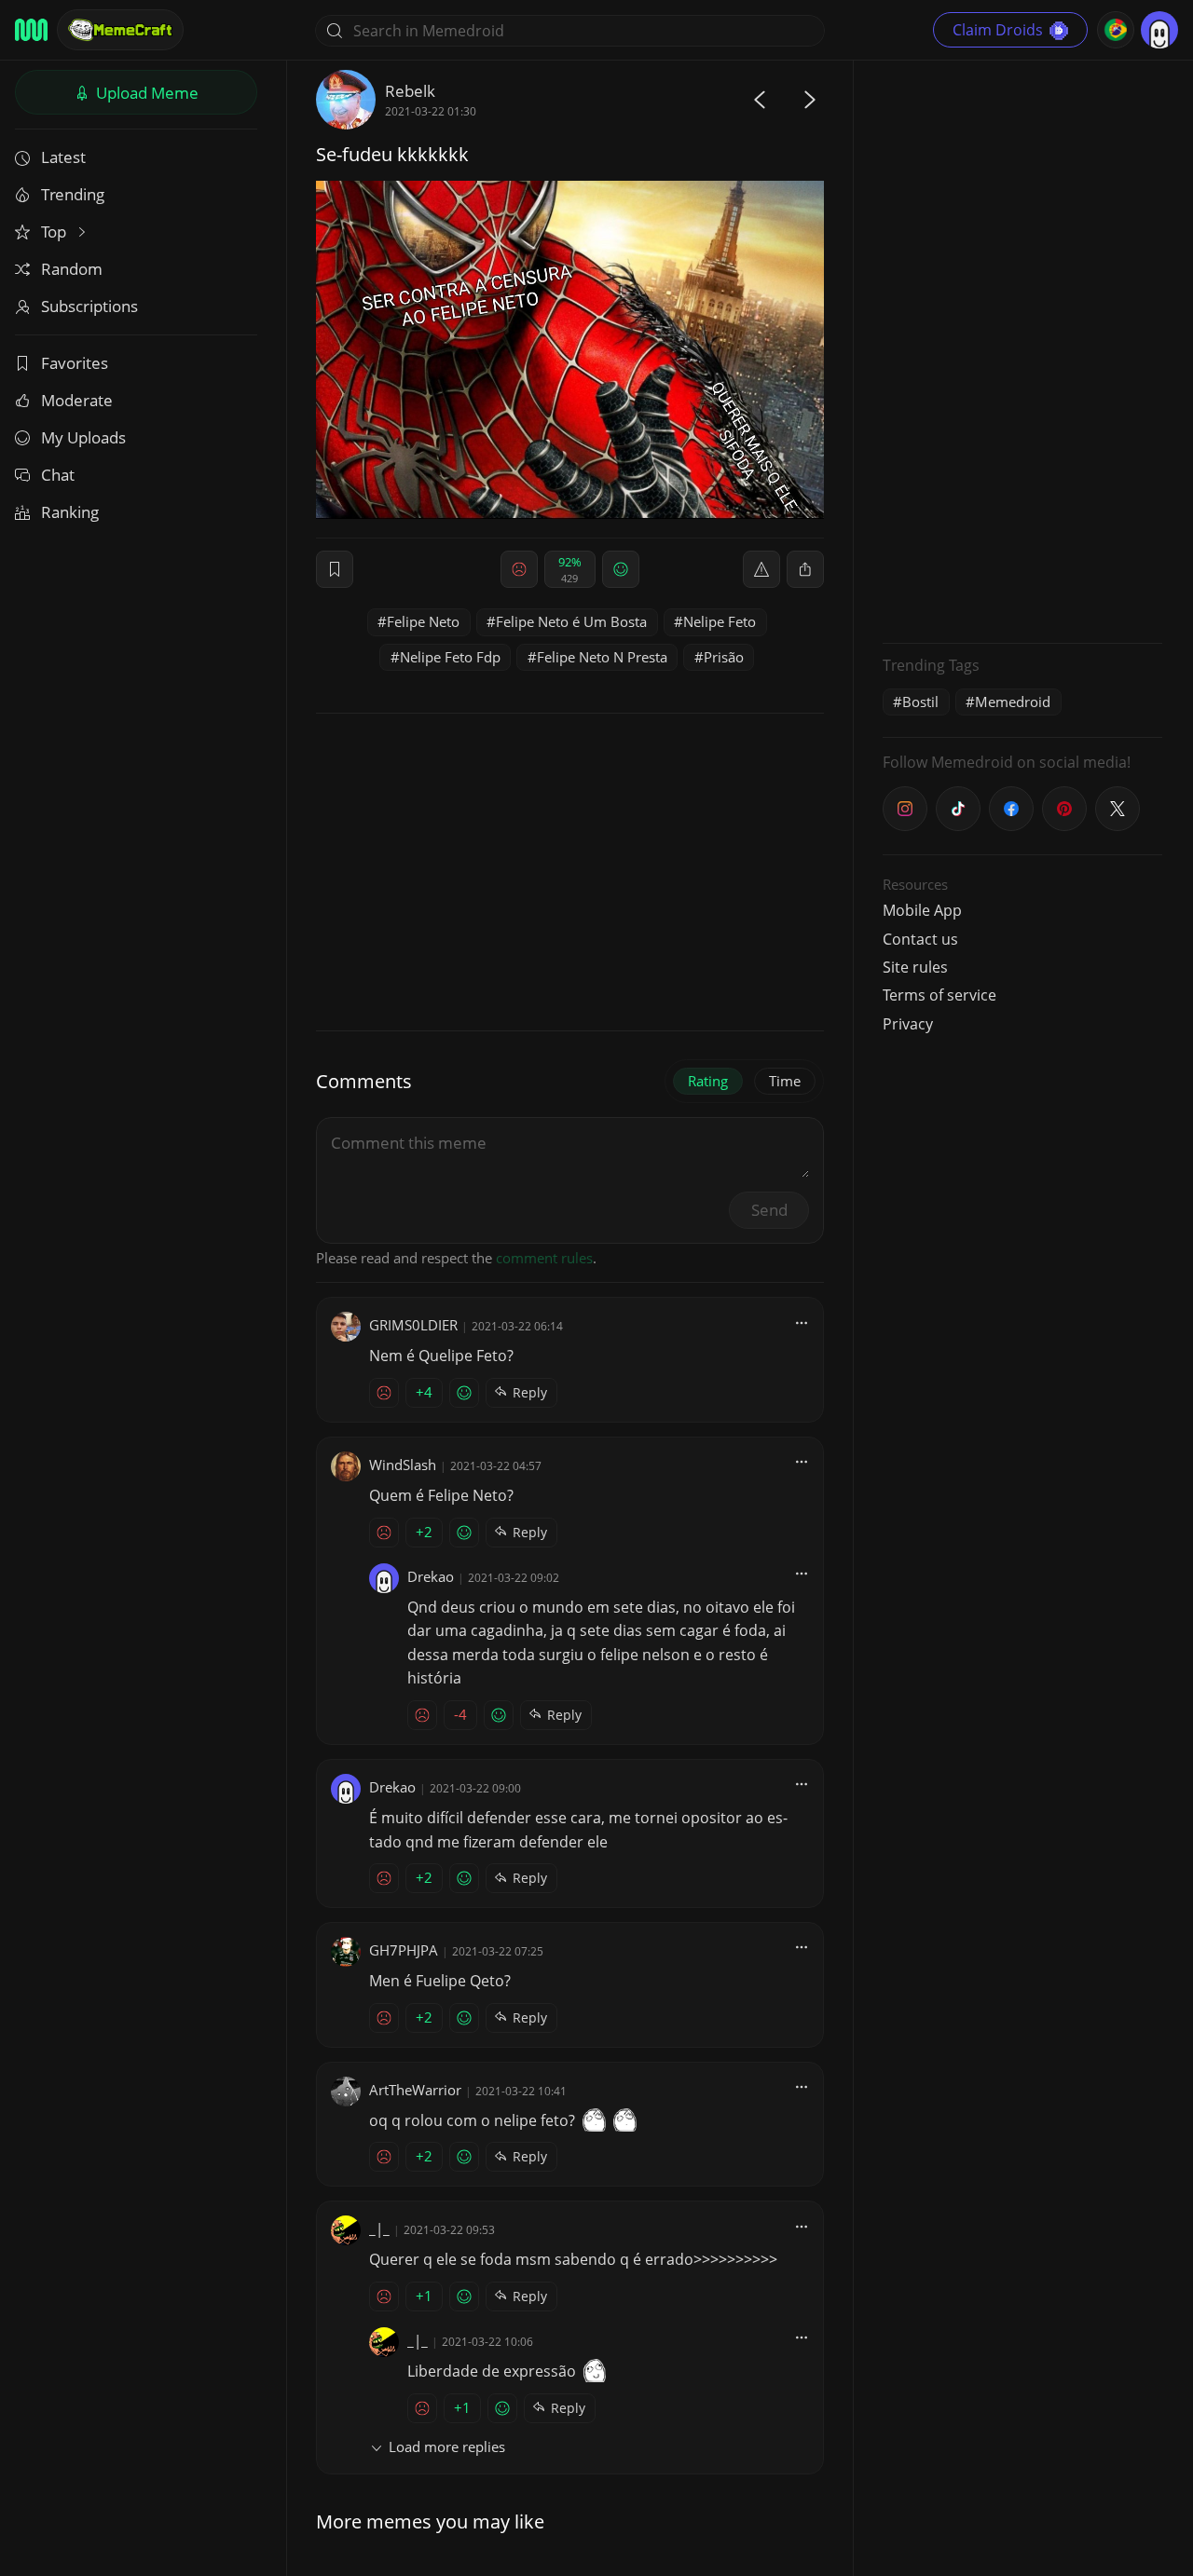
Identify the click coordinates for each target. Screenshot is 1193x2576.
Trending (73, 194)
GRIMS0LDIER (413, 1325)
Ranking (70, 512)
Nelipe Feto (720, 621)
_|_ (379, 2228)
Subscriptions (89, 306)
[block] (805, 569)
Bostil (920, 702)
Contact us (920, 939)
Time (785, 1081)
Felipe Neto (423, 621)
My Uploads (83, 437)
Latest (63, 157)
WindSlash (403, 1465)
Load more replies (447, 2447)
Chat (58, 475)
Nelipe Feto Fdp (450, 657)
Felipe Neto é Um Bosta (571, 621)
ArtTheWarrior (415, 2090)
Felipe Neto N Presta (602, 657)
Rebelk (410, 91)
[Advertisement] (1022, 349)
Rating (708, 1081)
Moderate (77, 400)
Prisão (724, 657)
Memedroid (1013, 702)
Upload (145, 93)
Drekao (431, 1576)
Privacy (908, 1024)
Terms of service (939, 995)
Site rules (915, 967)
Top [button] (55, 232)
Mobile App (922, 910)
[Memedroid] (31, 30)
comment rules (544, 1258)
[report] (761, 569)
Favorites (75, 363)
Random (72, 269)
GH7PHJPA (404, 1950)
